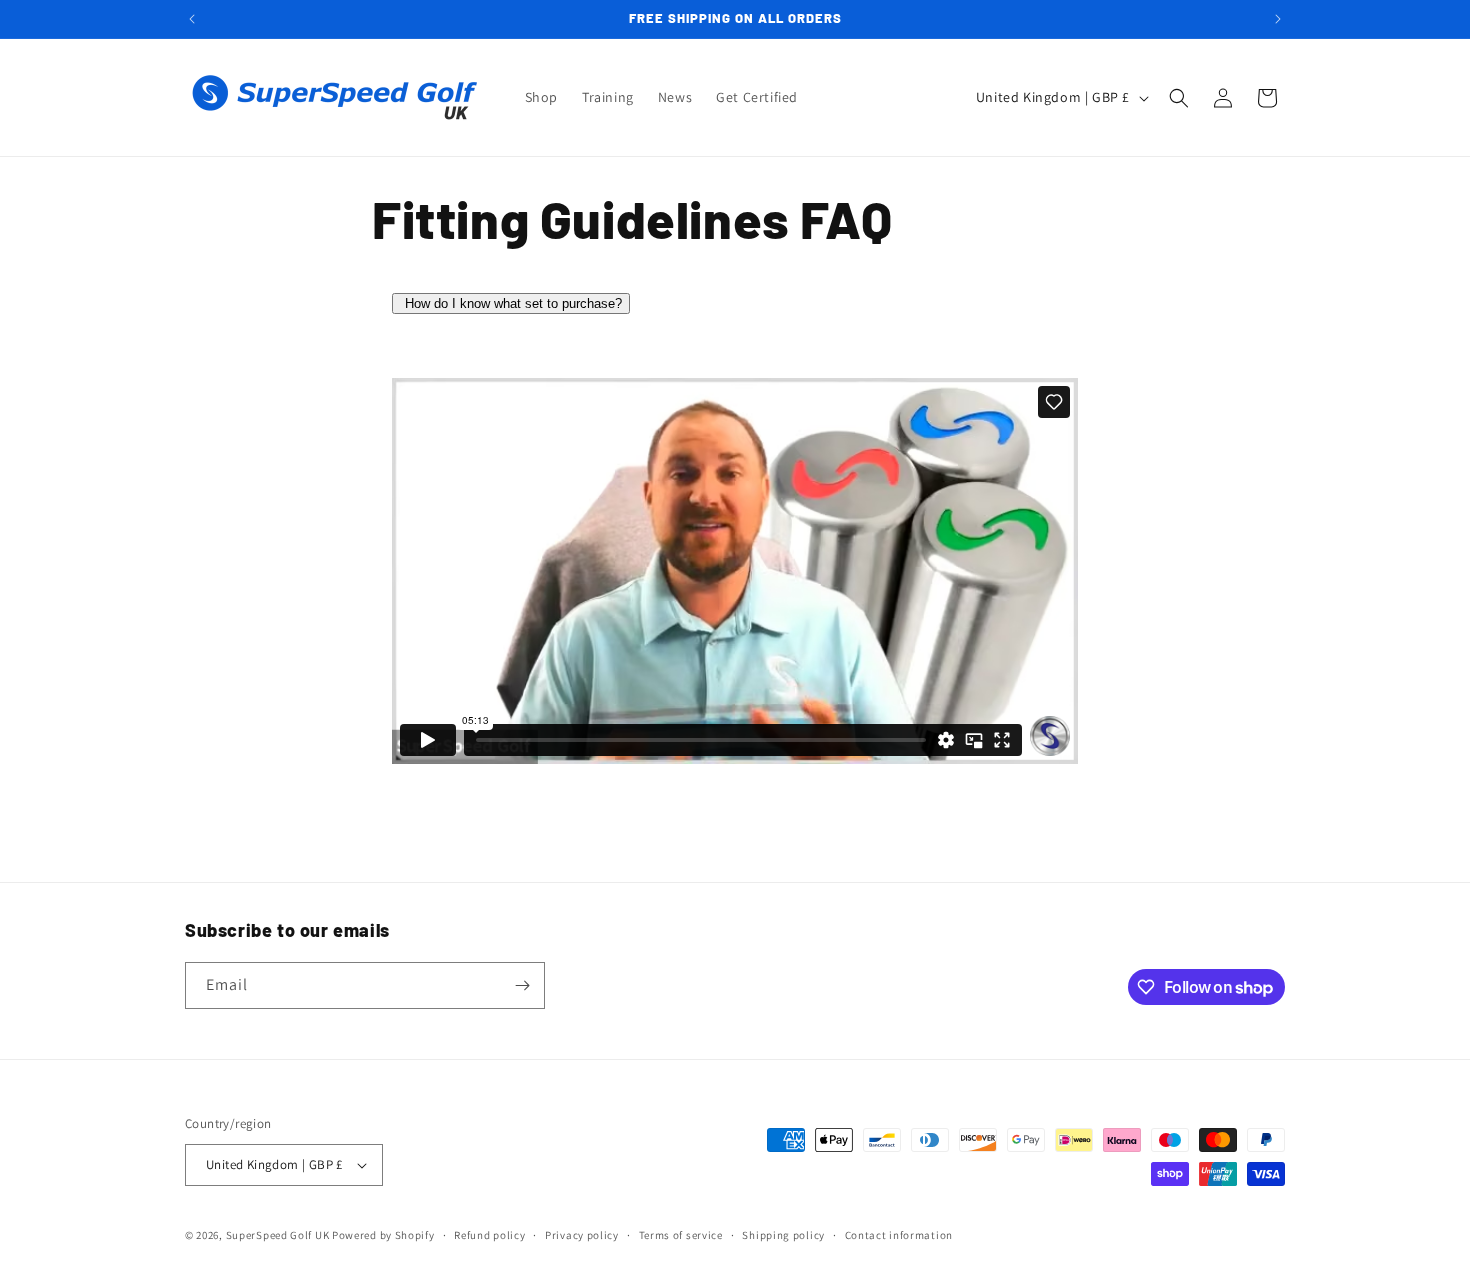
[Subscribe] (522, 985)
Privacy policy (582, 1235)
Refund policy (489, 1235)
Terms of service (681, 1235)
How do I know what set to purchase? (513, 303)
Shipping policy (783, 1235)
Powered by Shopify (383, 1235)
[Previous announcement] (192, 19)
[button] (1179, 98)
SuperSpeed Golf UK (278, 1235)
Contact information (899, 1235)
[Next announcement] (1278, 19)
